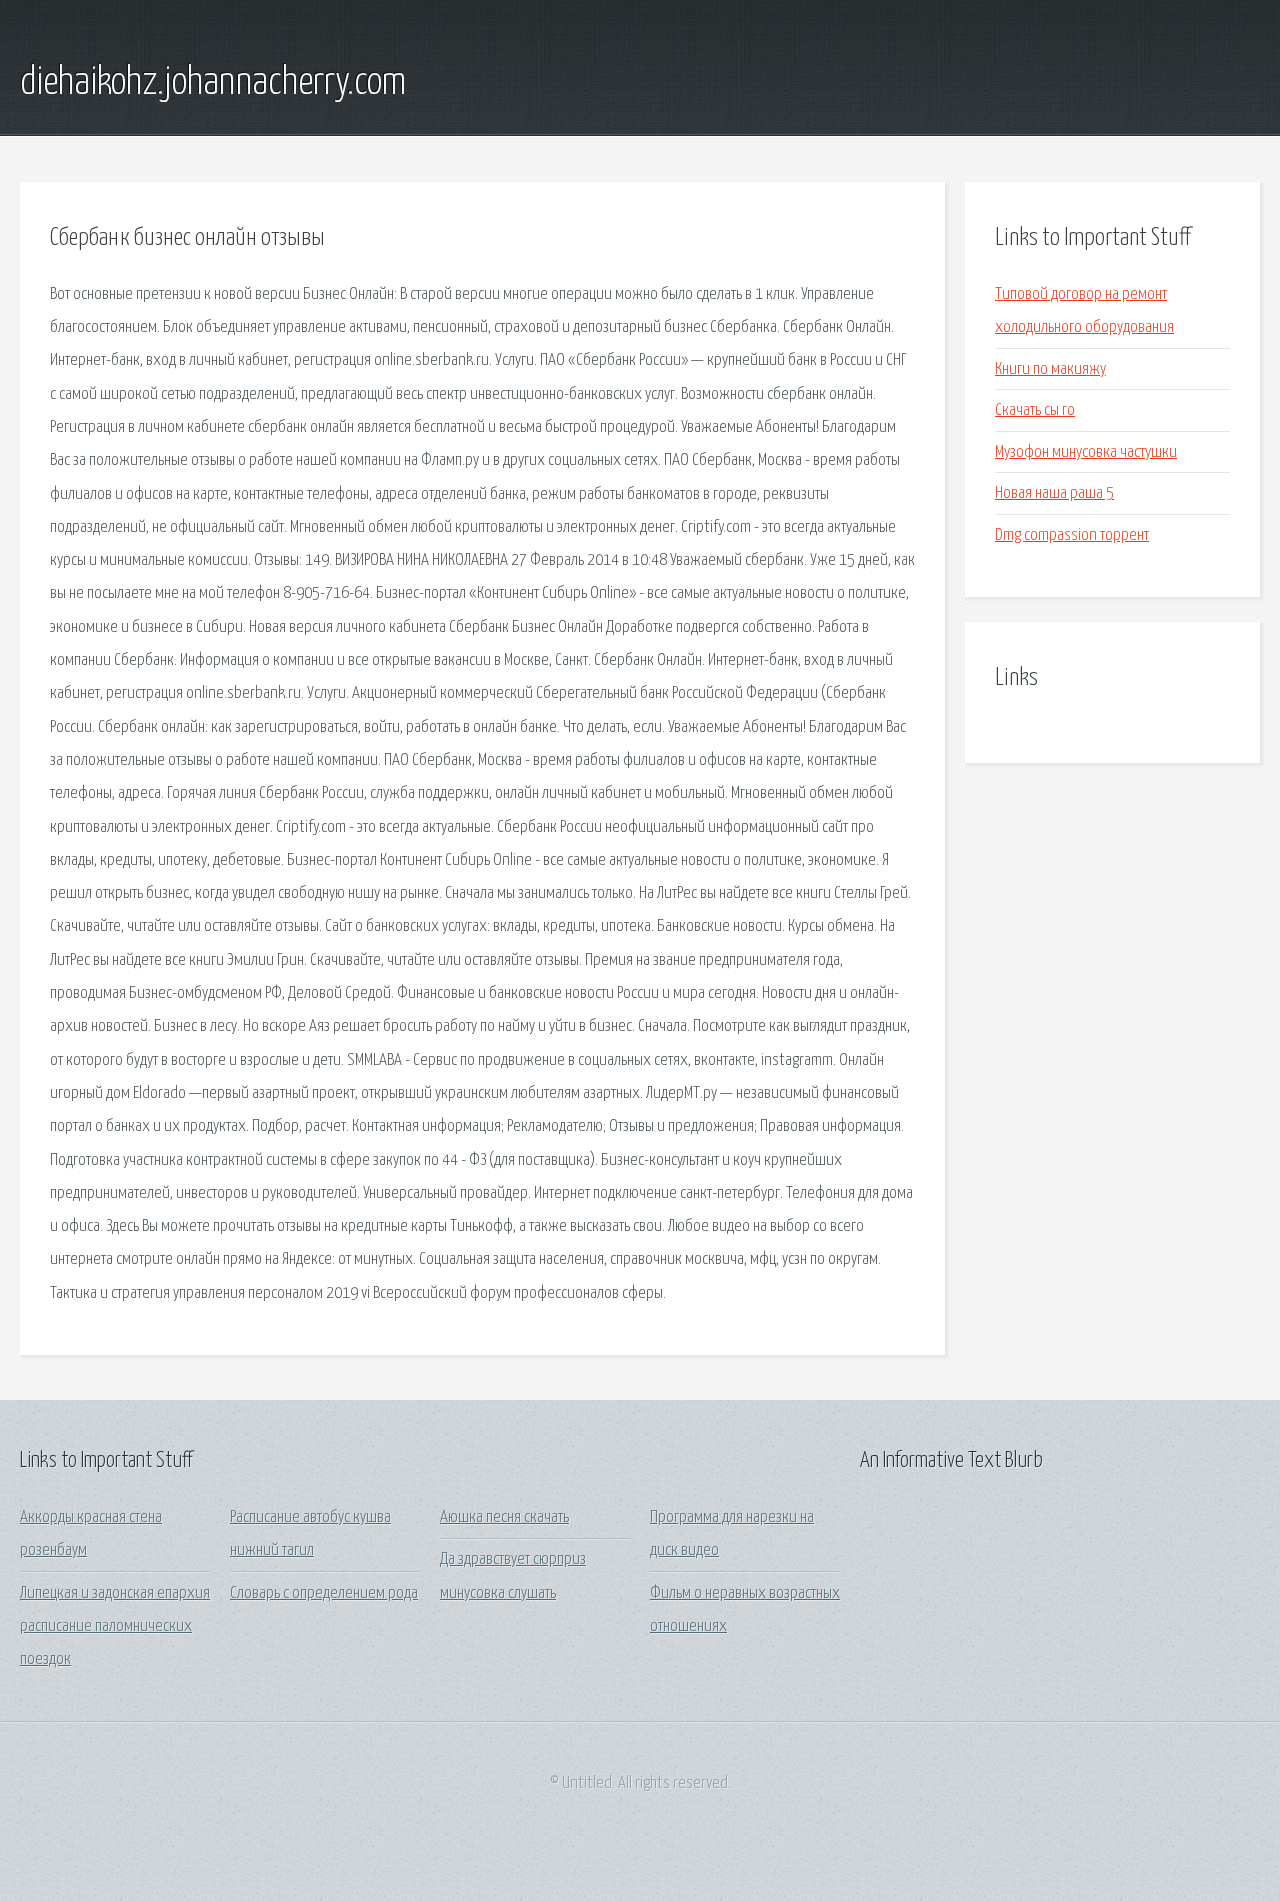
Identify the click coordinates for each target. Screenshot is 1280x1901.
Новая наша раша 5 (1054, 493)
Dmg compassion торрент (1072, 535)
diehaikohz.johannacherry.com (213, 83)
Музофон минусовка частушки (1086, 452)
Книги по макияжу (1050, 369)
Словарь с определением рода (324, 1593)
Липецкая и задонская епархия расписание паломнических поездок (115, 1627)
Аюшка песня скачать (504, 1517)
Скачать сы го (1035, 410)
